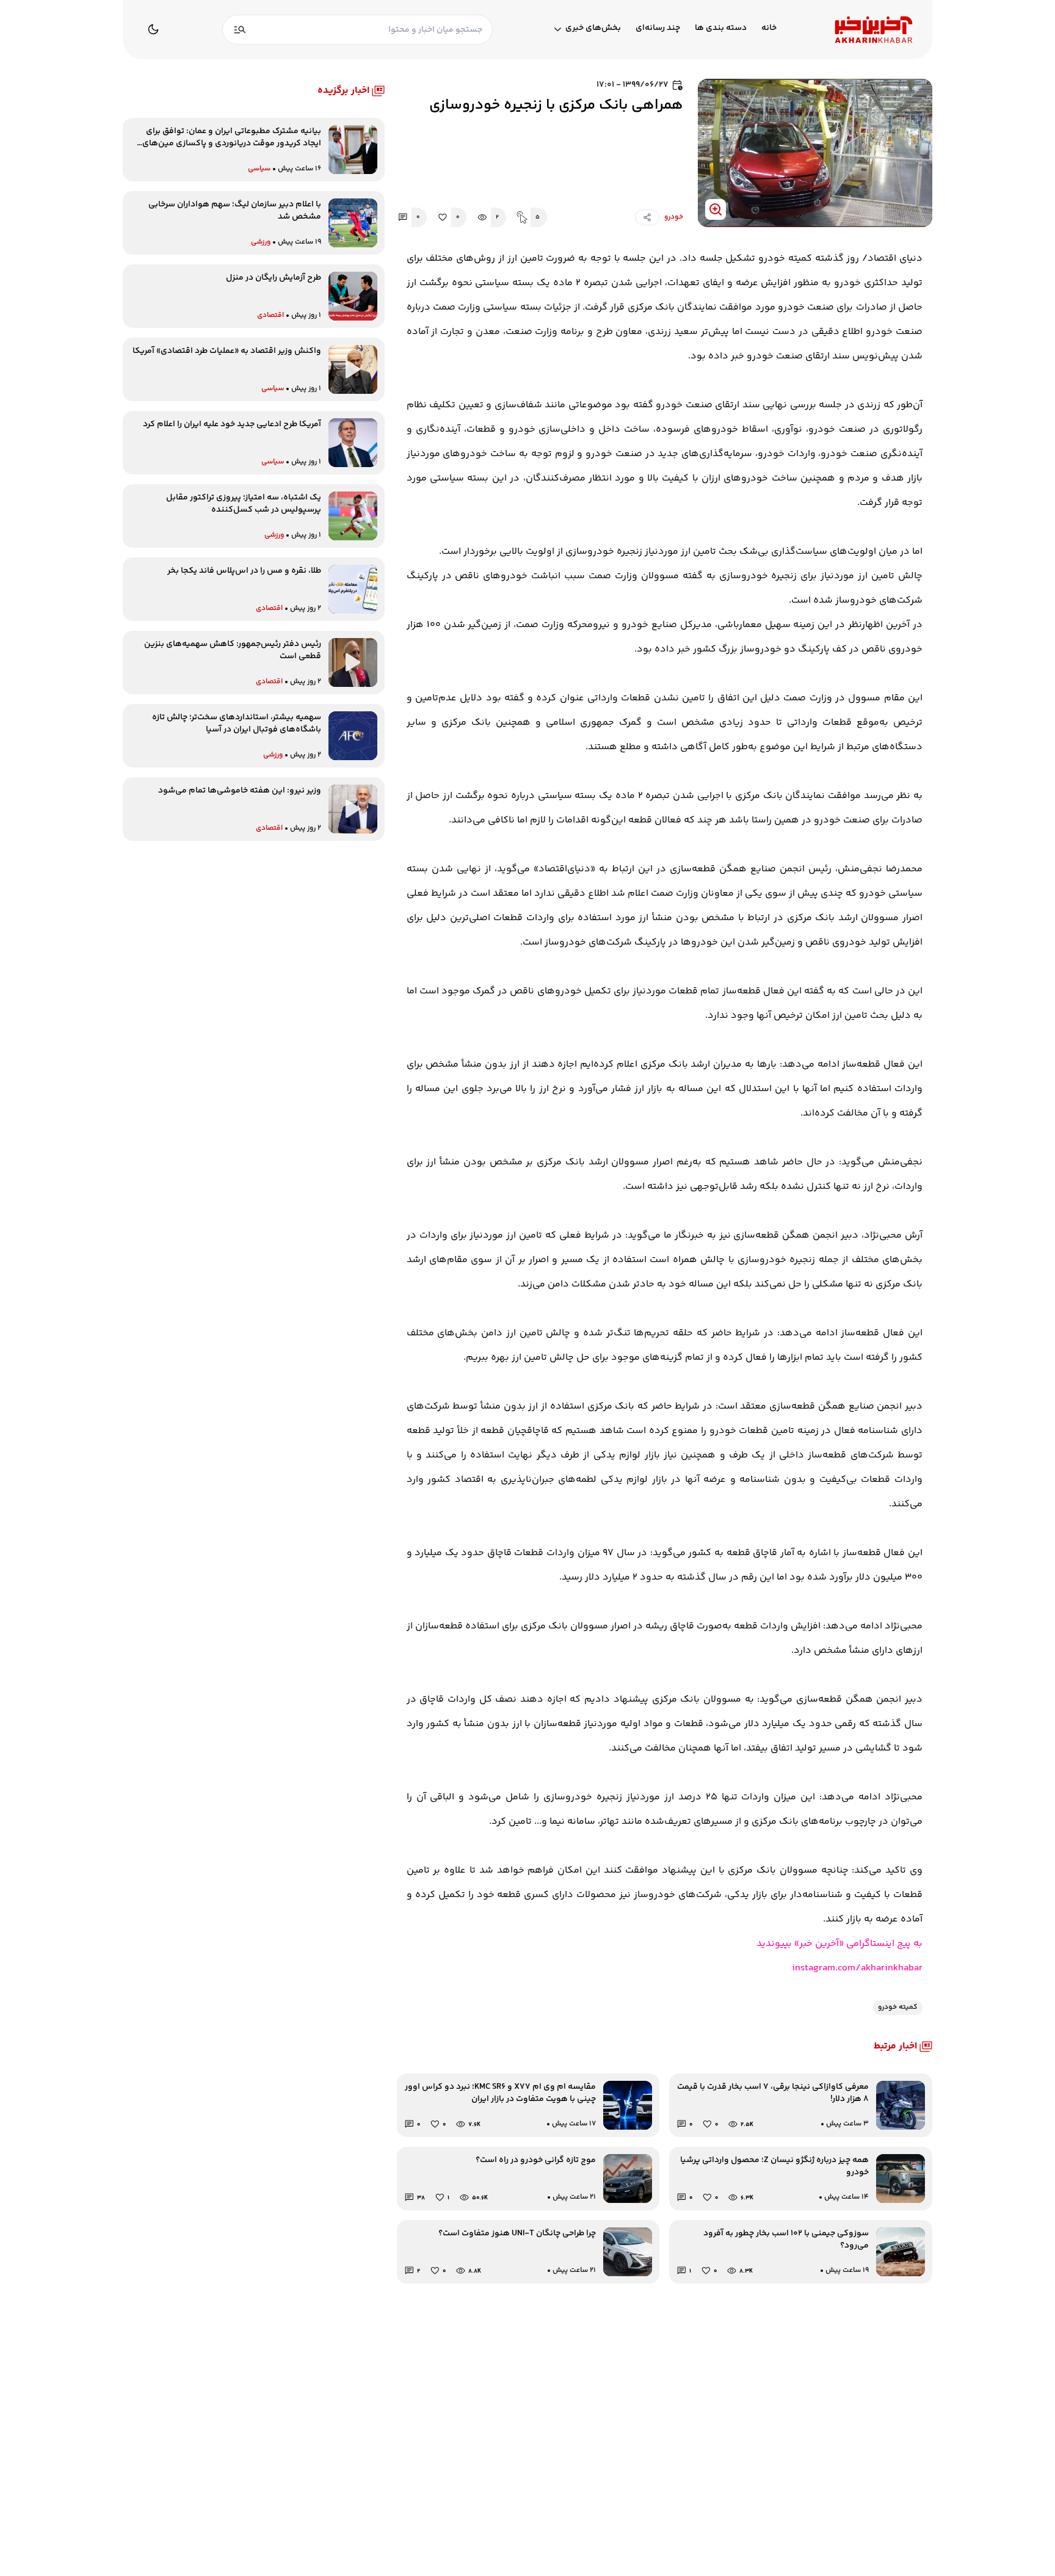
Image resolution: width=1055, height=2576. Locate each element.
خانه (769, 28)
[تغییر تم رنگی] (153, 29)
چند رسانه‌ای (658, 28)
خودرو (674, 217)
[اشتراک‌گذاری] (647, 217)
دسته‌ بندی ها (721, 28)
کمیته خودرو (898, 2007)
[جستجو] (240, 30)
